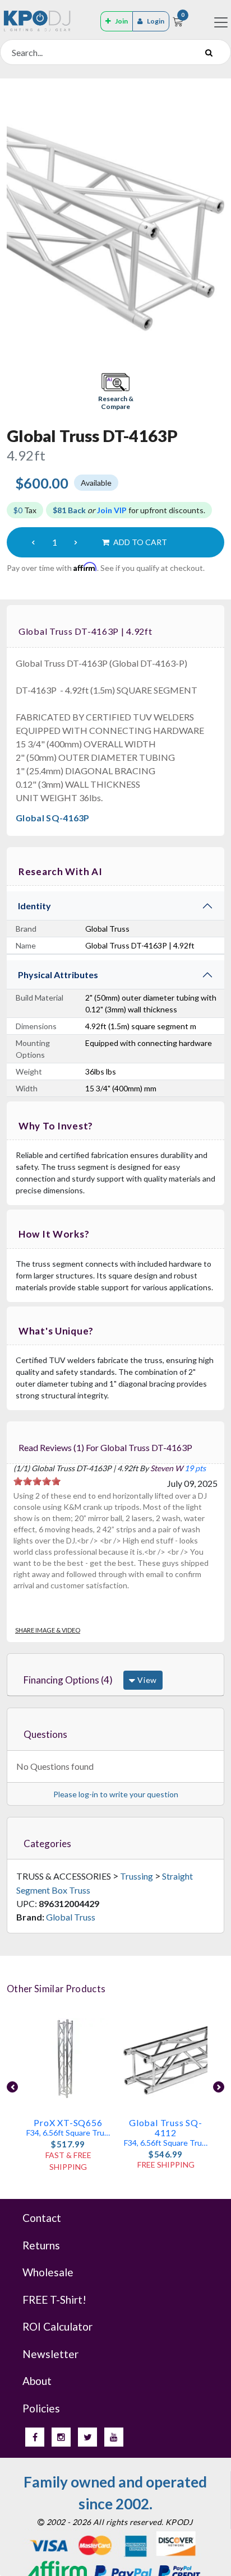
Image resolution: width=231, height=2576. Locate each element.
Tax (25, 510)
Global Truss (71, 1917)
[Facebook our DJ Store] (35, 2437)
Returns (41, 2245)
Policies (41, 2408)
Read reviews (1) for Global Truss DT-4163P (105, 1447)
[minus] (33, 542)
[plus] (76, 542)
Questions (45, 1734)
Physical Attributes (58, 975)
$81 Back (69, 510)
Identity (34, 906)
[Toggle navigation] (221, 22)
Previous (12, 2087)
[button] (115, 392)
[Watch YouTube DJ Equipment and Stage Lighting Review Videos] (114, 2437)
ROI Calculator (57, 2326)
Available (96, 483)
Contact (42, 2218)
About (37, 2381)
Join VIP (112, 510)
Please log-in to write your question (116, 1794)
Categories (47, 1843)
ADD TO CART (139, 542)
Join (121, 21)
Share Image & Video (48, 1630)
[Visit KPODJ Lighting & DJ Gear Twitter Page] (87, 2437)
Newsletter (50, 2354)
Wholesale (48, 2272)
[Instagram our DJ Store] (61, 2437)
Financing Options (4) (68, 1680)
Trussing (137, 1876)
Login (156, 21)
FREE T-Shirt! (54, 2300)
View (146, 1680)
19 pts (195, 1468)
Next (219, 2087)
